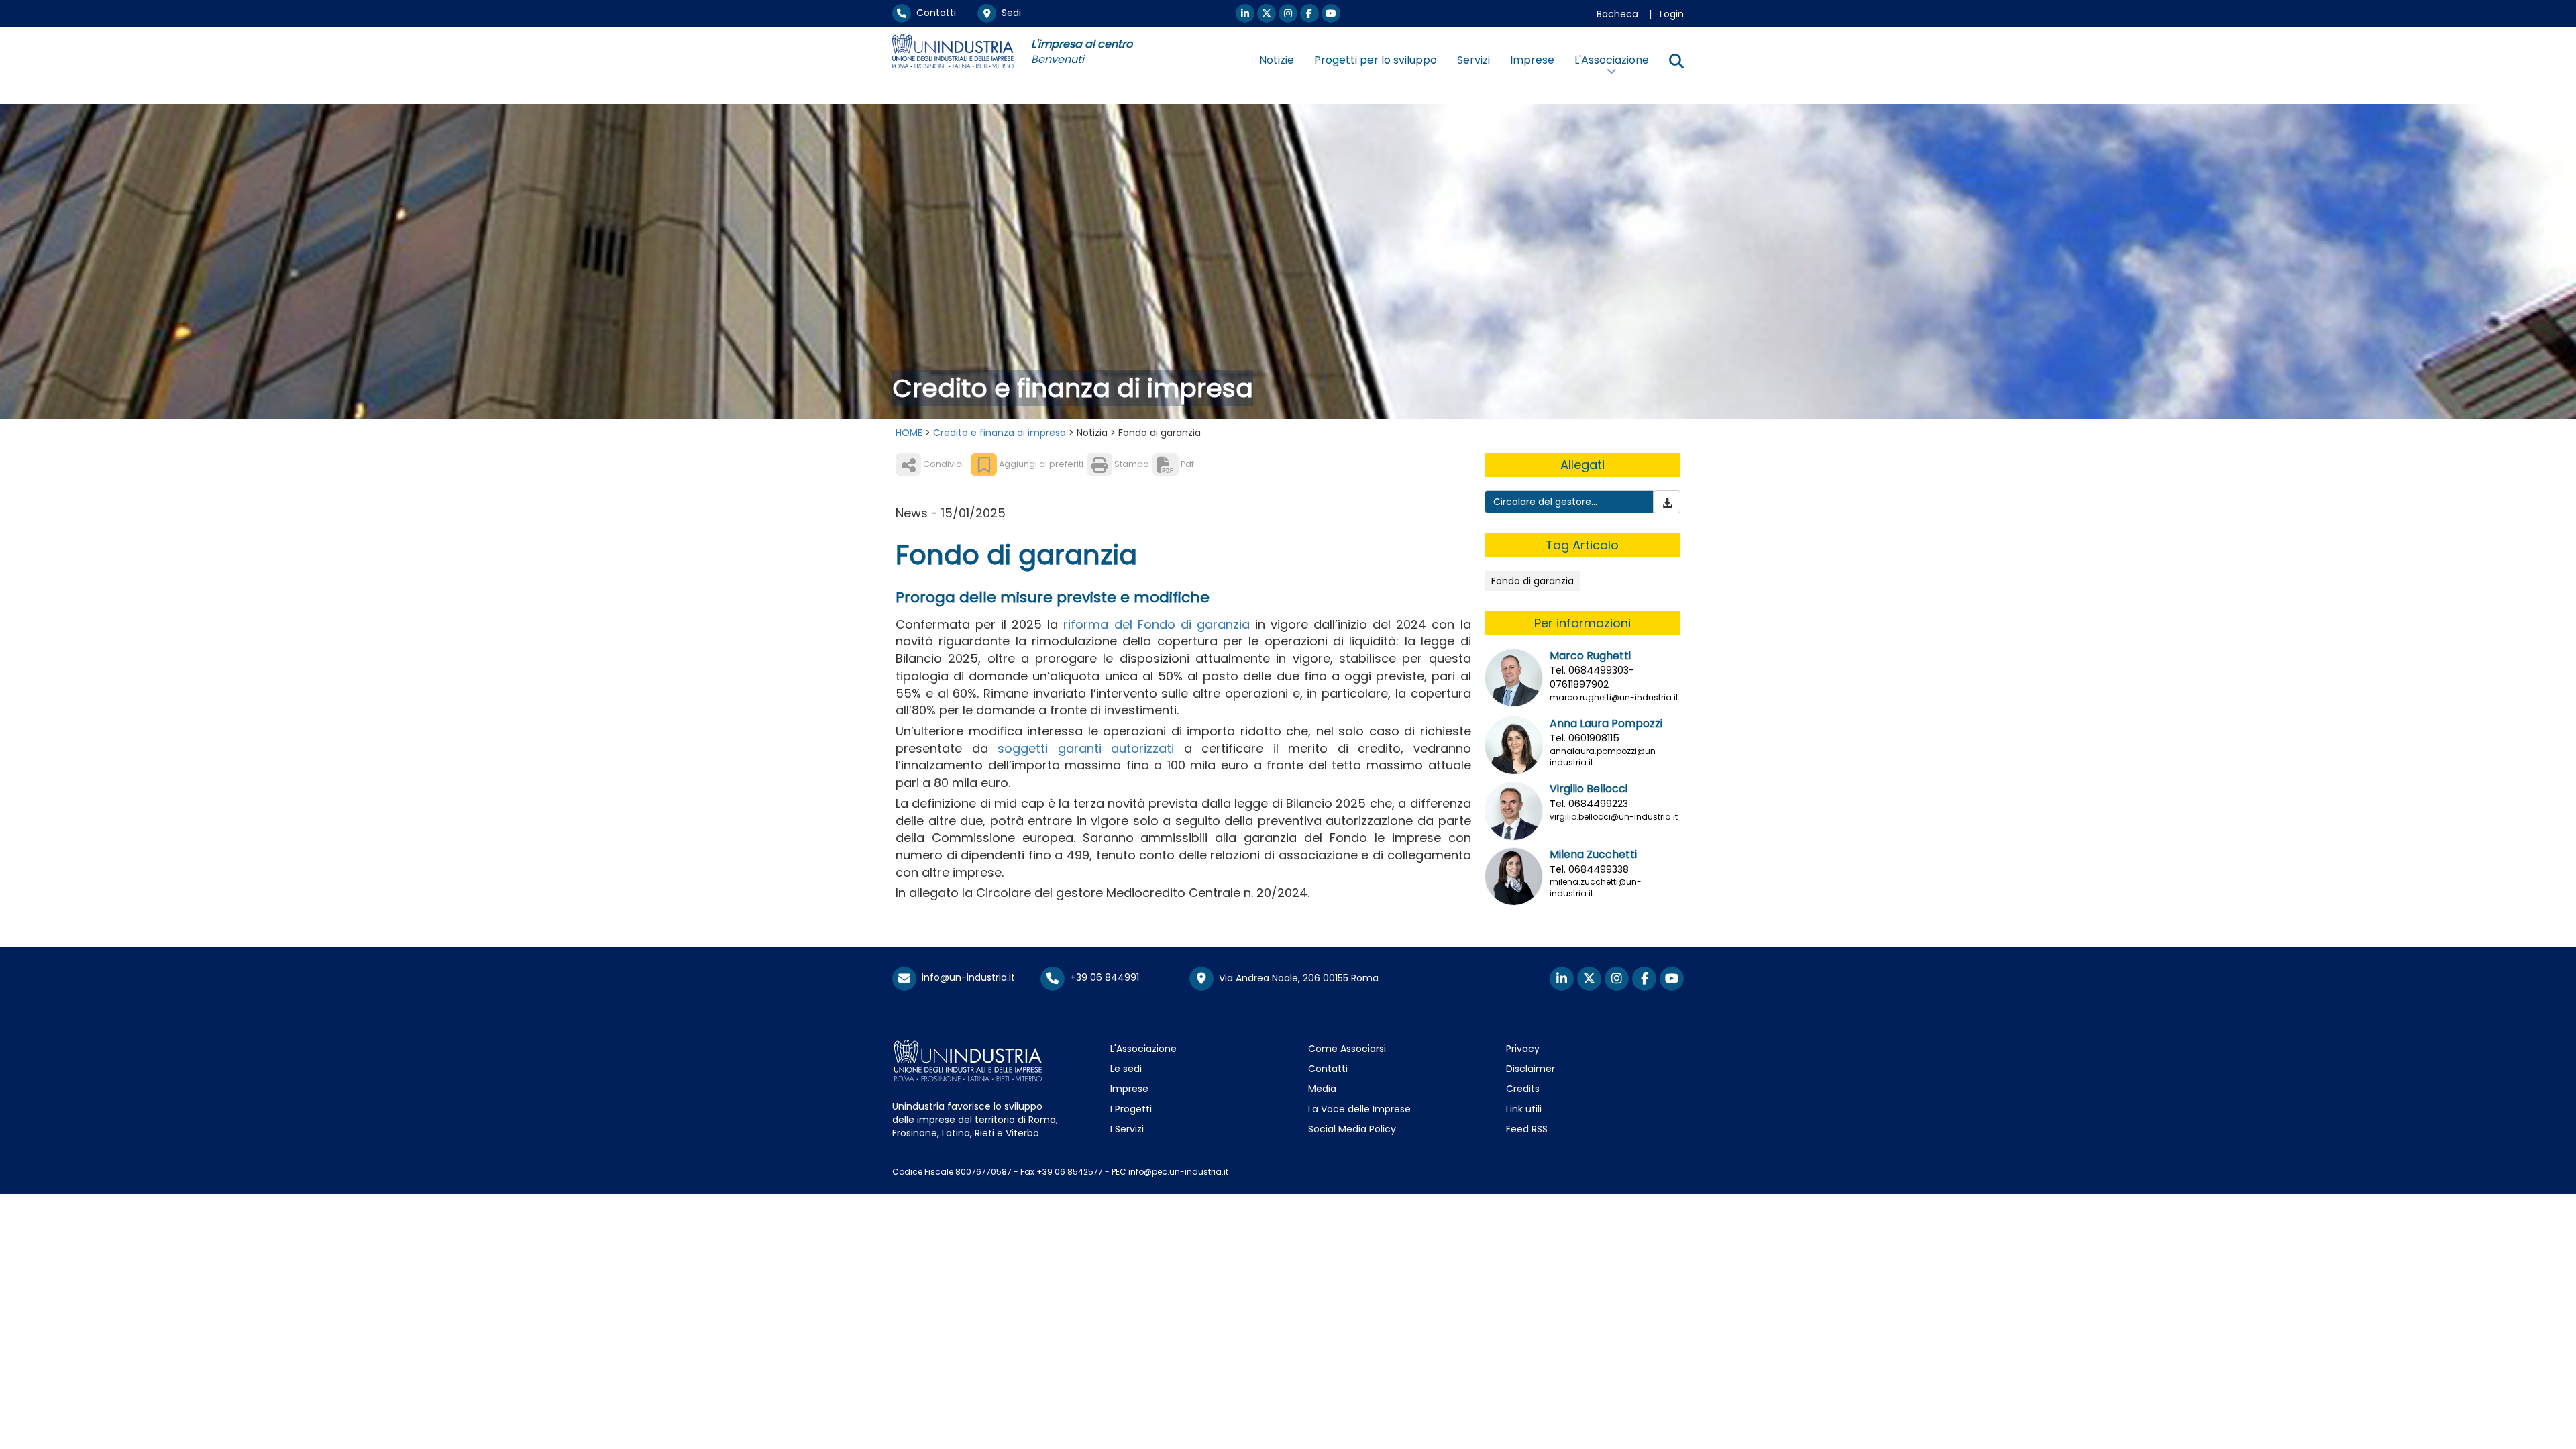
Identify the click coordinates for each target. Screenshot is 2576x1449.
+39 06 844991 (1102, 977)
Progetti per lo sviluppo (1376, 60)
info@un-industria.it (966, 977)
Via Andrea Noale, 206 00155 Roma (1296, 977)
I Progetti (1131, 1109)
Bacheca (1617, 14)
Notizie (1277, 60)
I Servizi (1127, 1129)
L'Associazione (1143, 1049)
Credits (1523, 1089)
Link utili (1524, 1109)
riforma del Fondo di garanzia (1156, 624)
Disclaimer (1531, 1069)
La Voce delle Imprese (1359, 1109)
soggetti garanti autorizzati (1086, 748)
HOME (909, 433)
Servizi (1473, 60)
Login (1672, 14)
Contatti (933, 13)
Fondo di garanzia (1533, 581)
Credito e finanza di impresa (1000, 433)
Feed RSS (1527, 1129)
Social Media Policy (1352, 1129)
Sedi (1009, 13)
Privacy (1523, 1049)
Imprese (1532, 60)
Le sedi (1126, 1069)
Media (1322, 1089)
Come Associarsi (1347, 1049)
